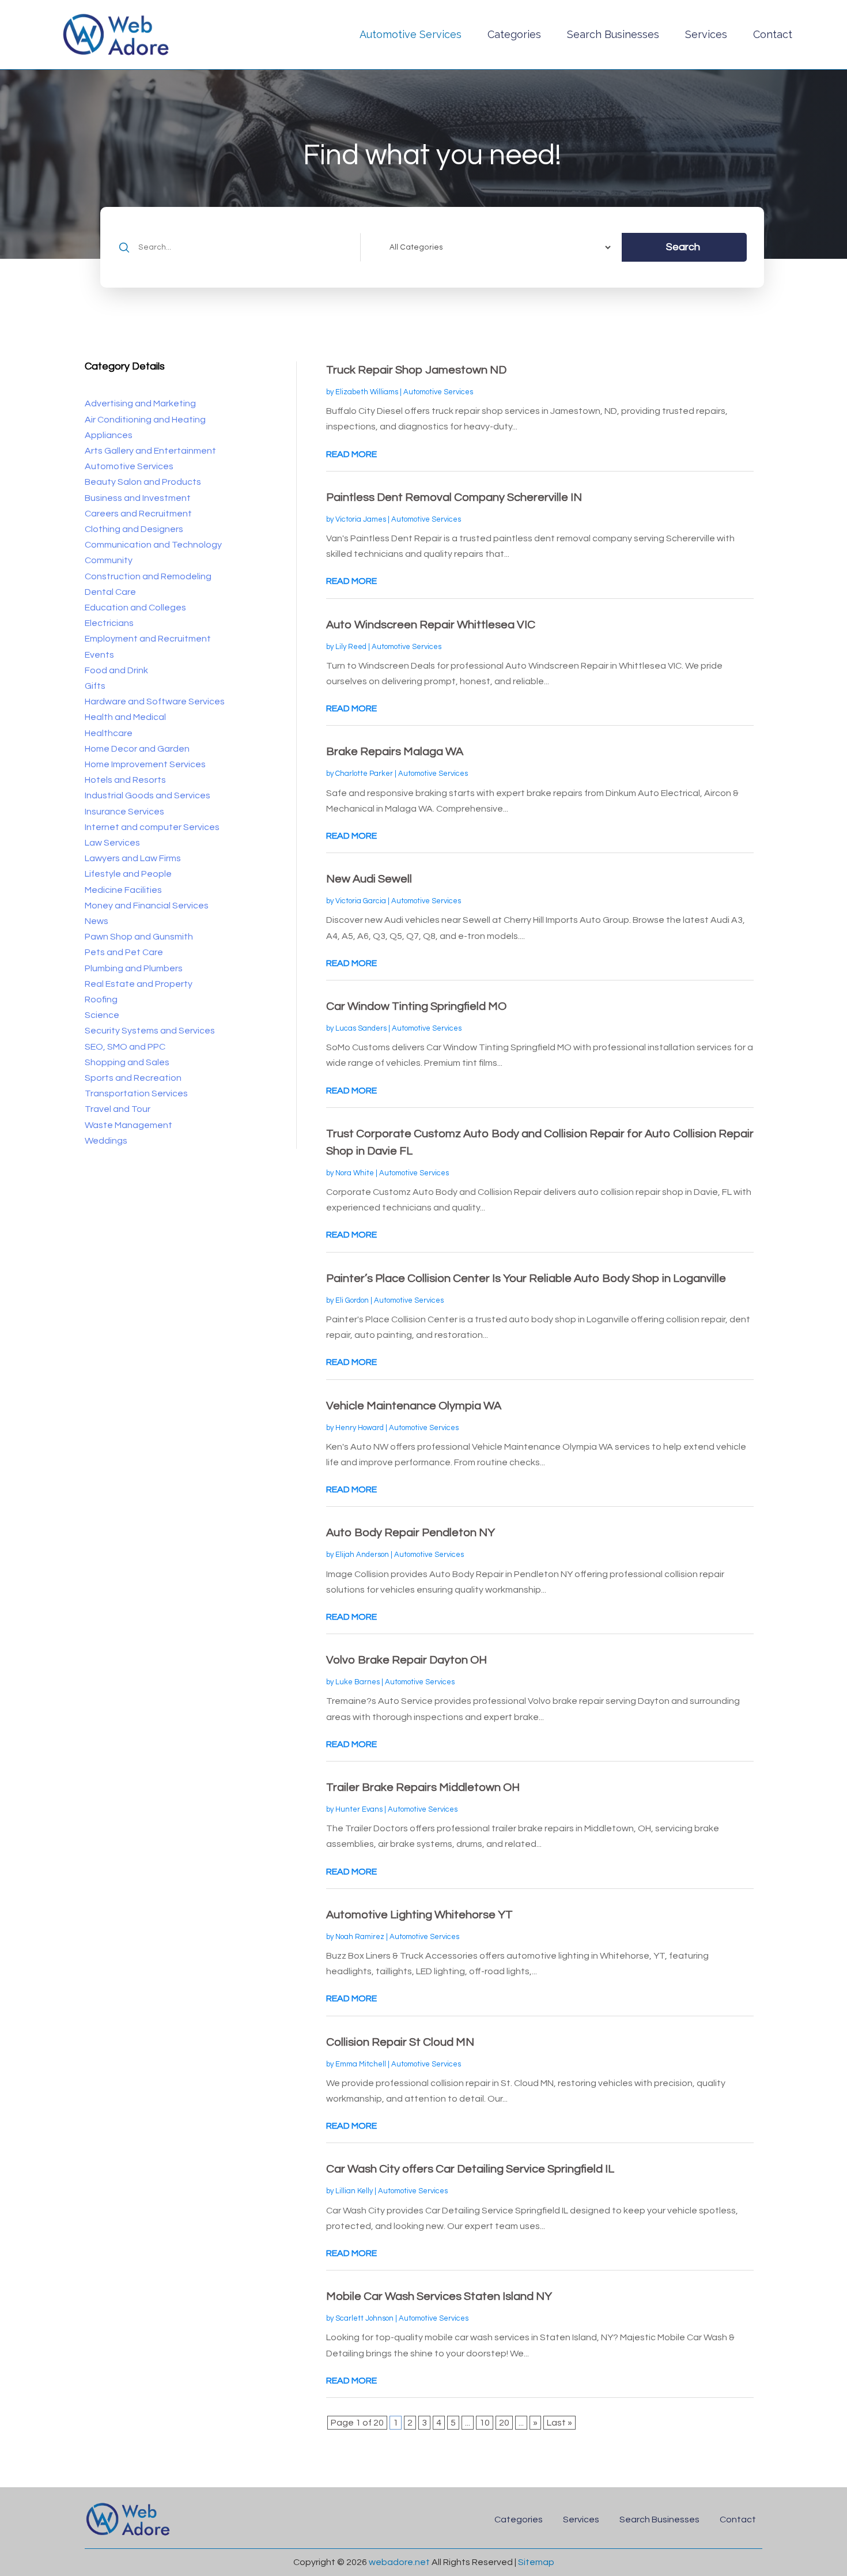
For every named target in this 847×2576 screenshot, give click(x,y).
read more (351, 454)
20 (504, 2423)
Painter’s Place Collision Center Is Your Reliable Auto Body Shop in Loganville (526, 1278)
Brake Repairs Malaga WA (395, 752)
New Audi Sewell (369, 879)
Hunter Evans (359, 1809)
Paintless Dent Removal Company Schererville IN (454, 497)
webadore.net (399, 2562)
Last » (559, 2423)
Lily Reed (351, 647)
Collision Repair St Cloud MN (400, 2042)
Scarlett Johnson (364, 2318)
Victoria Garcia (361, 901)
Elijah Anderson (362, 1555)
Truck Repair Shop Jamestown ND (416, 370)
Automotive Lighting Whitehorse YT (419, 1915)
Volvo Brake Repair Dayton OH (407, 1660)
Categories (514, 34)
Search (683, 247)
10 (485, 2423)
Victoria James (361, 519)
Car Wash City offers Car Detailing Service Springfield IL (470, 2169)
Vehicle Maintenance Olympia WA (414, 1406)
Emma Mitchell (361, 2064)
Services (706, 34)
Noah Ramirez (360, 1937)
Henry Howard (360, 1428)
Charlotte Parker (364, 774)
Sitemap (536, 2562)
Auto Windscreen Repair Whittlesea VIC (431, 625)
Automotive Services (411, 34)
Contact (773, 34)
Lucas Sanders (361, 1028)
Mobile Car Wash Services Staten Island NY (439, 2296)
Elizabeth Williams (367, 392)
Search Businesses (613, 34)
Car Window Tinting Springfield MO (416, 1006)
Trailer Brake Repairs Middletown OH (423, 1787)
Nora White (355, 1173)
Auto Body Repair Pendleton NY (411, 1533)
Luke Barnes (358, 1682)
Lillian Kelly (354, 2191)
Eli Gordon (352, 1300)
